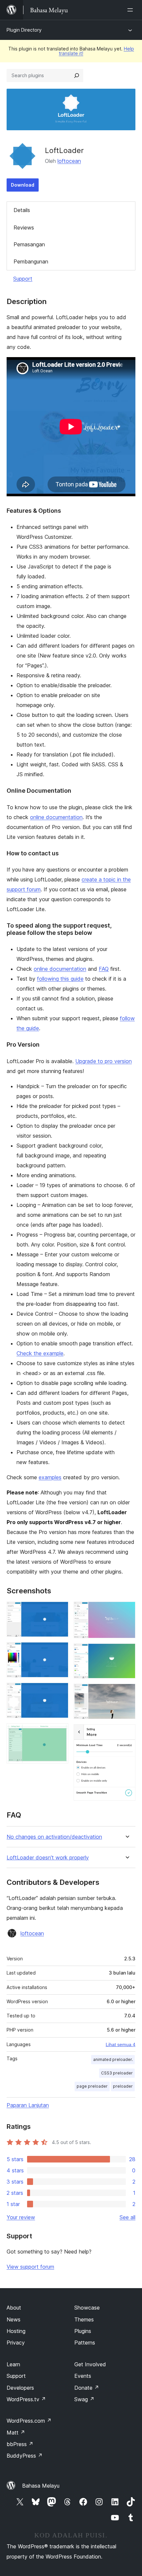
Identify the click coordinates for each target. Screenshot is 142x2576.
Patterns (85, 2343)
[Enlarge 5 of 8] (126, 1610)
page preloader (92, 2086)
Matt (16, 2433)
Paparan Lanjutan (28, 2105)
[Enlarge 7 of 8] (126, 1693)
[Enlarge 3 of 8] (59, 1692)
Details (22, 210)
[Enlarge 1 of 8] (59, 1610)
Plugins (83, 2331)
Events (83, 2376)
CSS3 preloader (117, 2073)
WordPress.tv (26, 2399)
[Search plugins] (77, 76)
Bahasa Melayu (41, 2486)
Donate (87, 2388)
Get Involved (90, 2364)
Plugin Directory (24, 30)
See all (127, 2217)
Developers (20, 2388)
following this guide (60, 979)
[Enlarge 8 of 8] (126, 1733)
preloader (123, 2086)
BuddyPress (25, 2456)
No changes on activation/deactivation (54, 1837)
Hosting (16, 2331)
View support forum (30, 2267)
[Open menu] (131, 10)
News (14, 2319)
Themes (84, 2319)
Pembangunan (31, 261)
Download (23, 185)
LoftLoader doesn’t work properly (48, 1858)
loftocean (69, 161)
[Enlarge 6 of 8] (126, 1652)
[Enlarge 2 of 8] (59, 1651)
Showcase (87, 2308)
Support (23, 279)
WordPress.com (29, 2421)
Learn (13, 2364)
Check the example (40, 1353)
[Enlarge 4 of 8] (59, 1732)
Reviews (24, 228)
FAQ (104, 969)
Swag (84, 2399)
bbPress (20, 2444)
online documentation (56, 817)
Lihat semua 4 (121, 2044)
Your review (21, 2217)
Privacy (16, 2343)
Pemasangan (29, 244)
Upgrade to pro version (104, 1061)
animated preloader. (113, 2059)
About (14, 2308)
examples (50, 1477)
